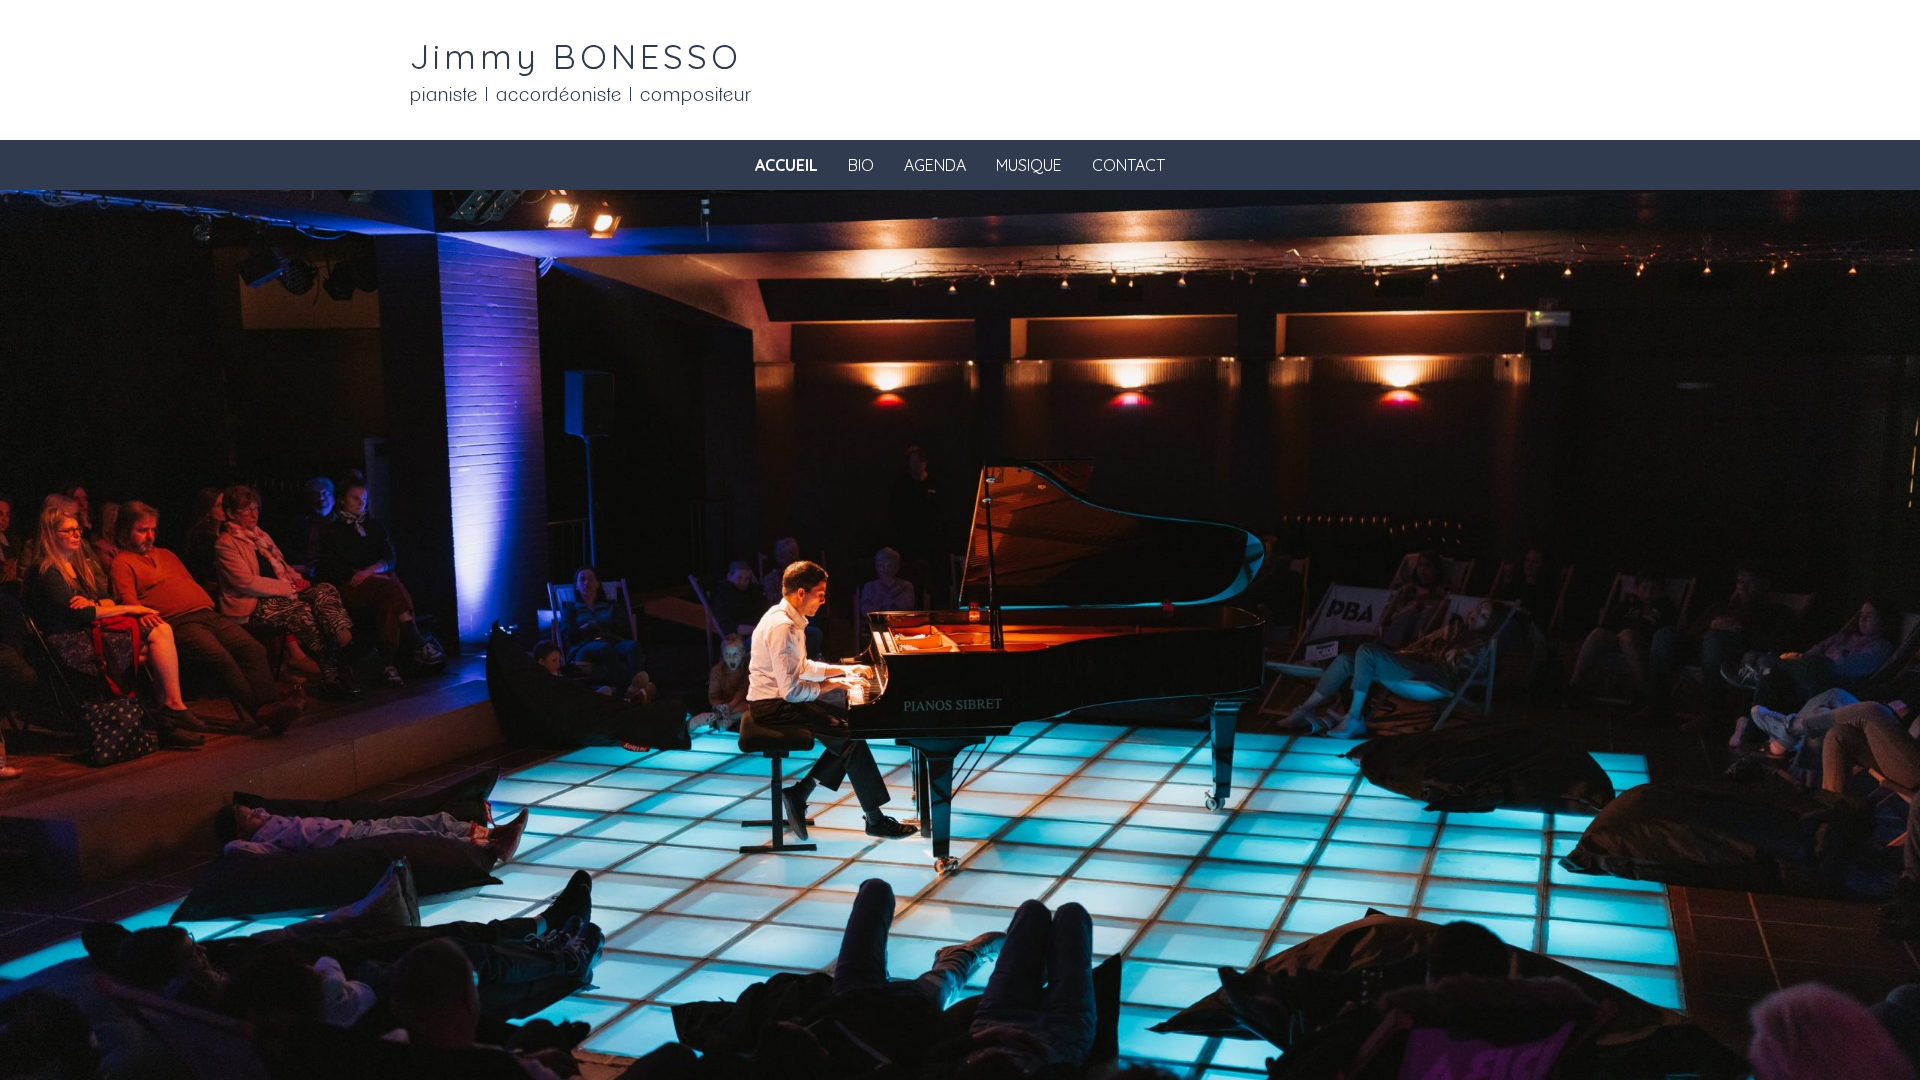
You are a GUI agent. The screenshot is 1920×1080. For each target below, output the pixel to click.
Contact (1128, 165)
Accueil (786, 165)
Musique (1029, 165)
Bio (861, 165)
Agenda (935, 165)
